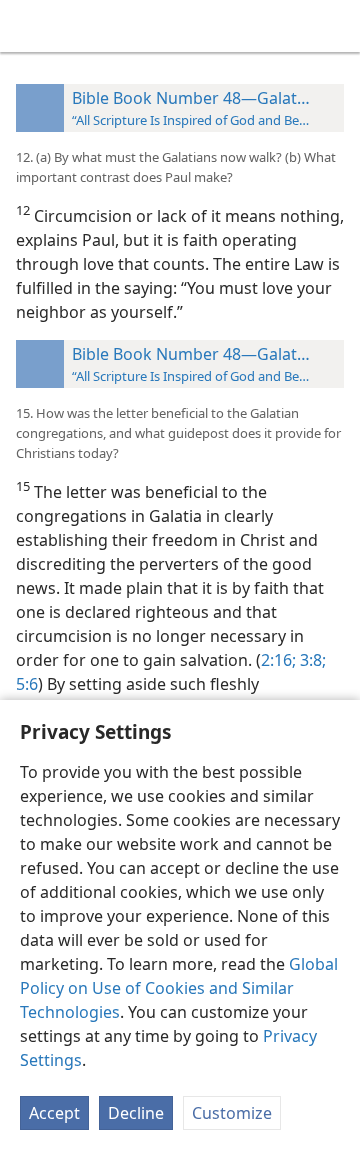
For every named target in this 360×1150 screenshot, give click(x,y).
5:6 (27, 684)
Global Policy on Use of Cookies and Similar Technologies (179, 988)
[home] (30, 26)
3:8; (311, 660)
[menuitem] (30, 26)
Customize (232, 1113)
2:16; (278, 660)
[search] (335, 26)
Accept (54, 1113)
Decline (136, 1113)
